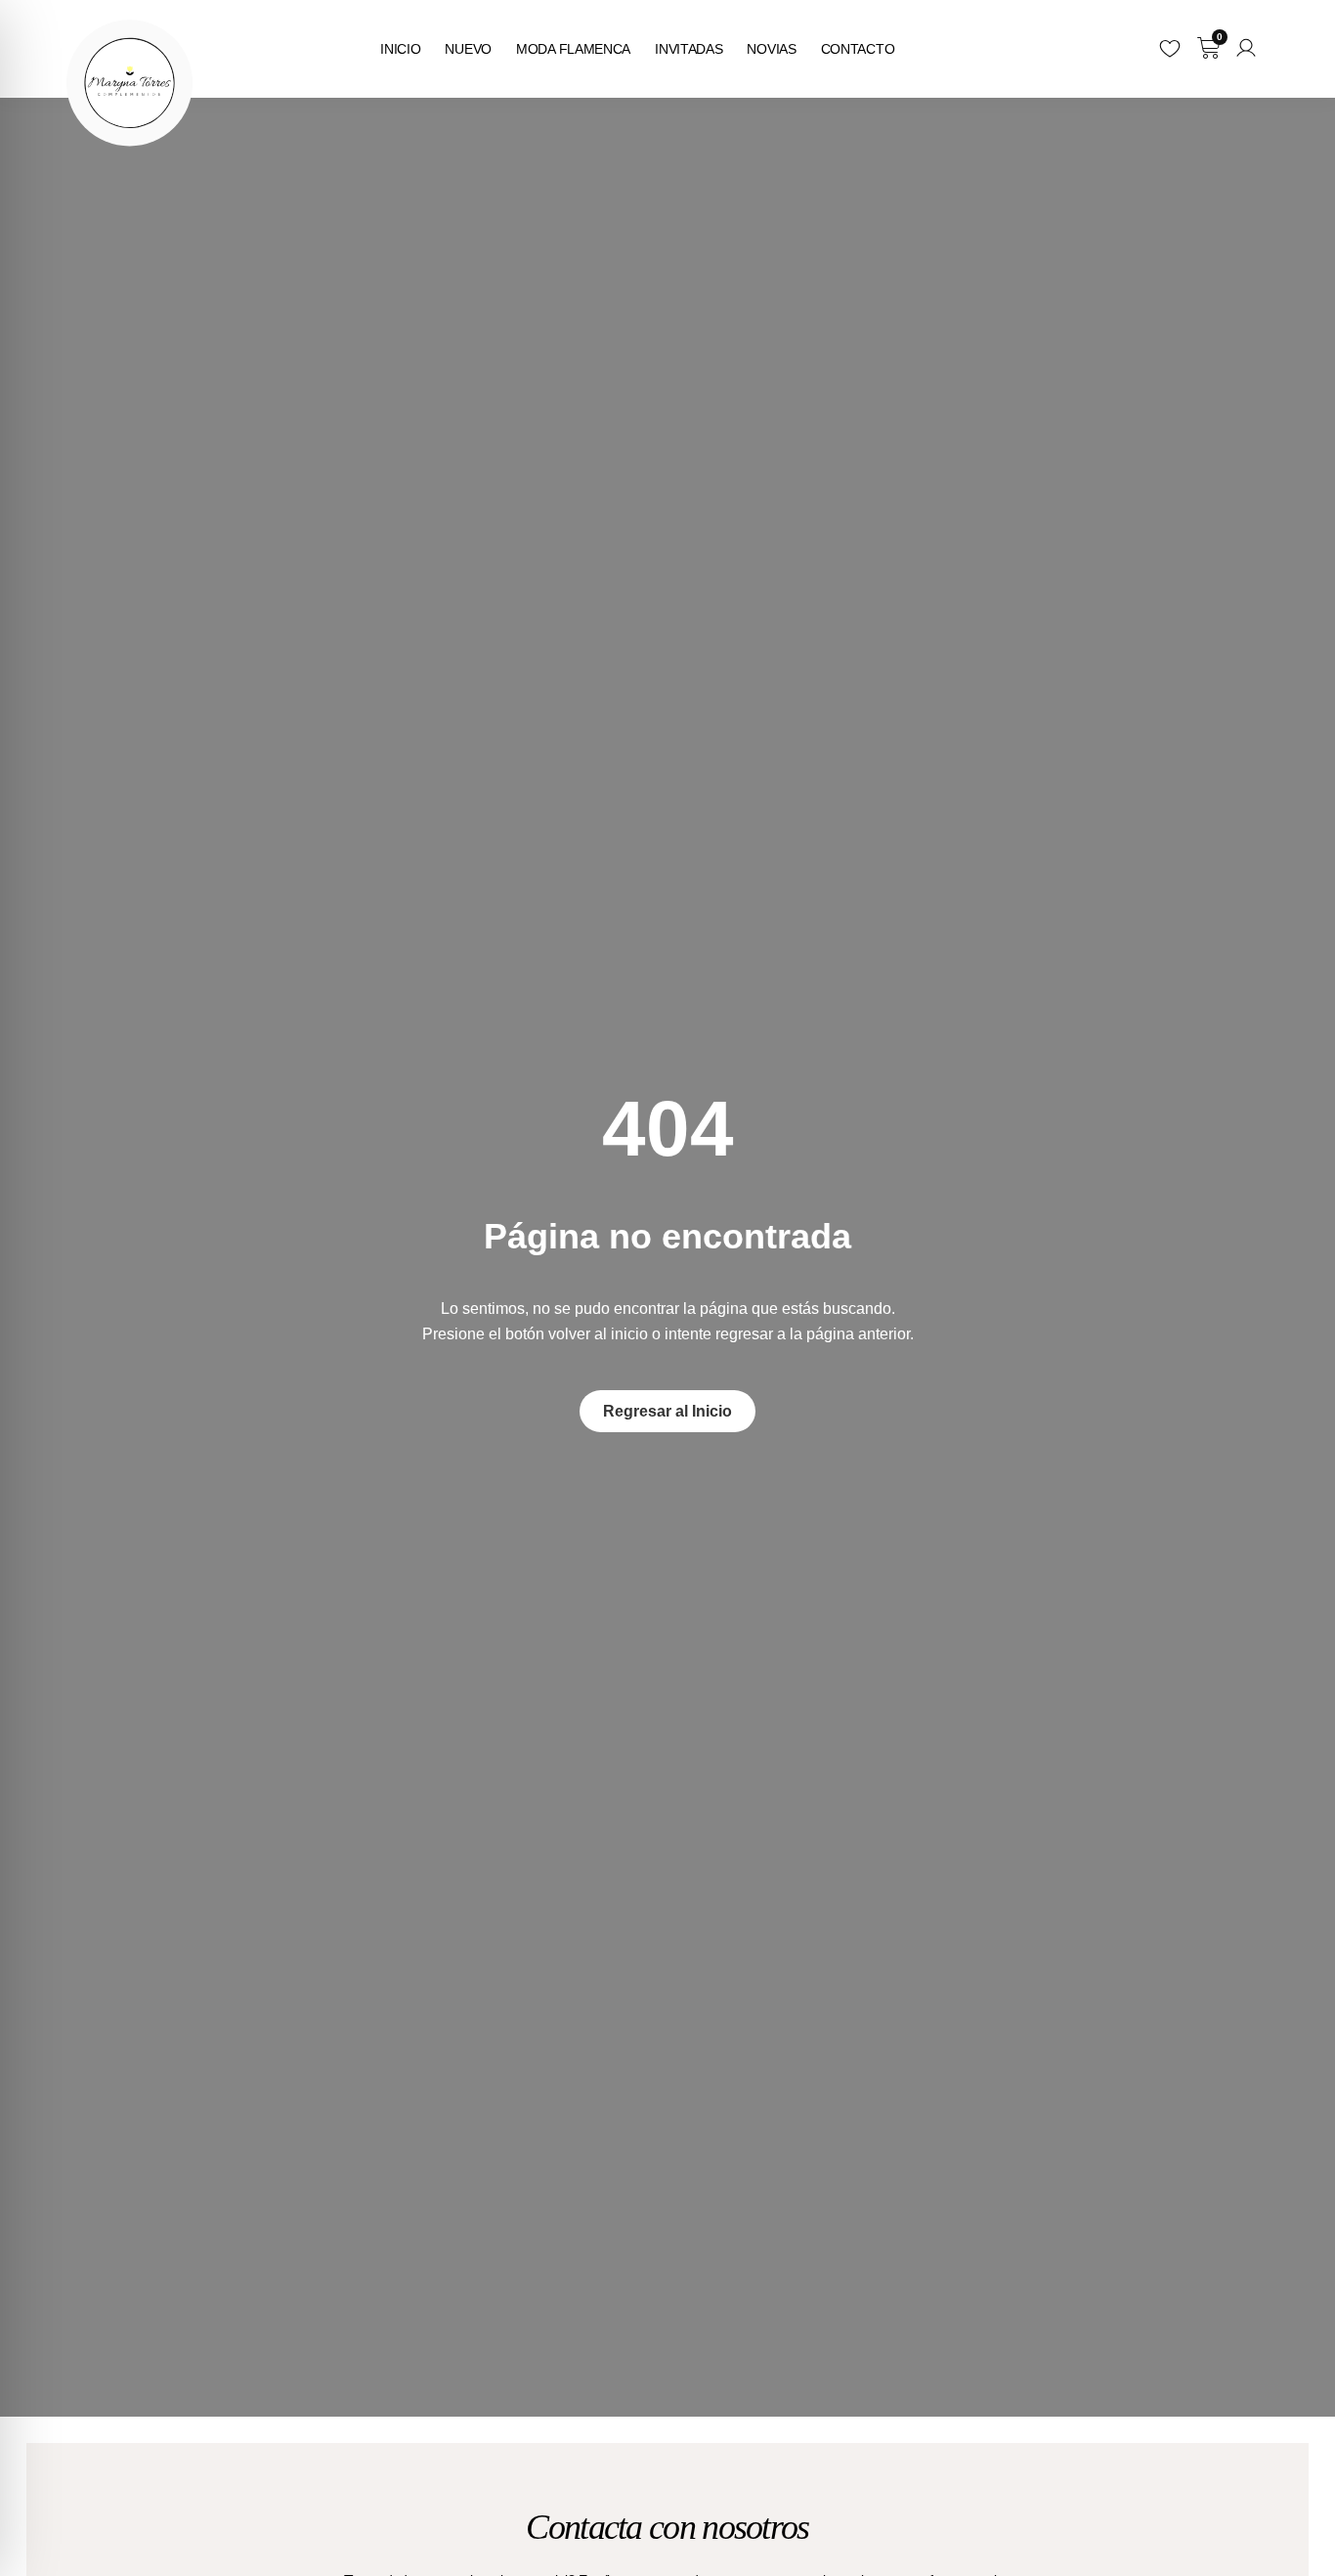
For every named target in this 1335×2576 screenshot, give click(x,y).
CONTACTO (858, 49)
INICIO (400, 49)
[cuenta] (1246, 48)
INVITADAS (689, 49)
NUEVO (468, 49)
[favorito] (1170, 48)
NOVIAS (771, 49)
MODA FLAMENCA (573, 49)
